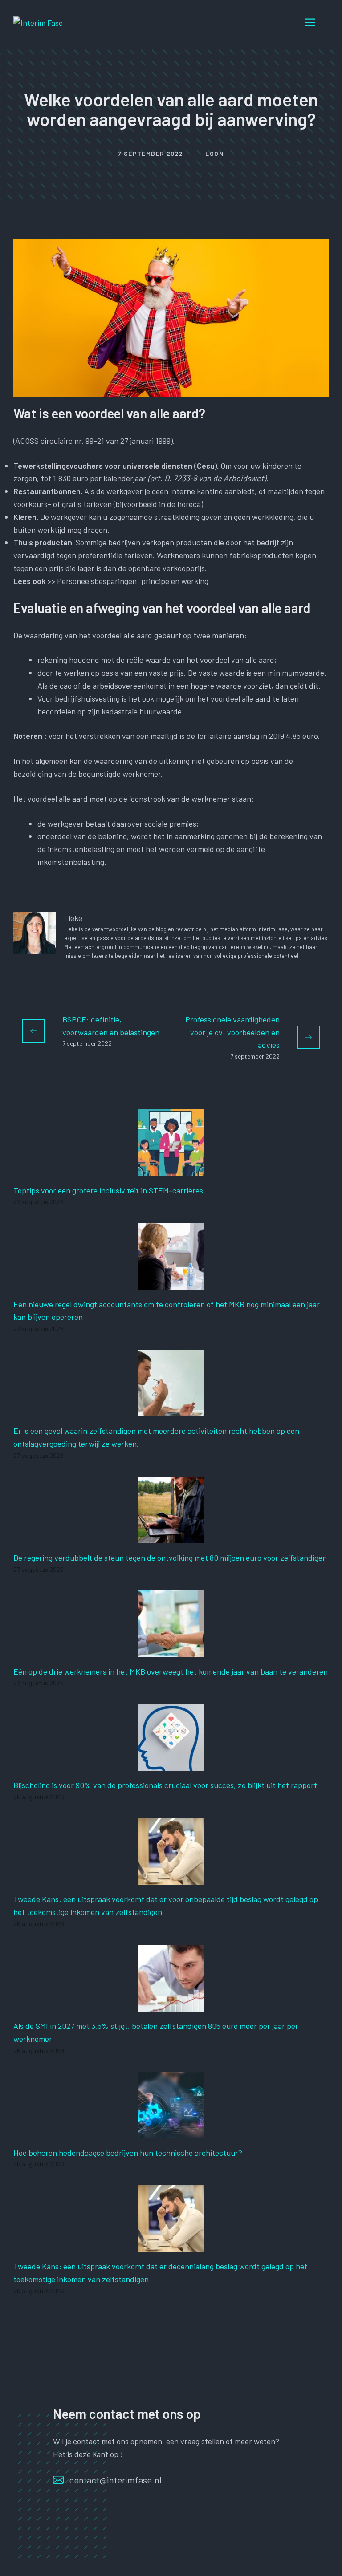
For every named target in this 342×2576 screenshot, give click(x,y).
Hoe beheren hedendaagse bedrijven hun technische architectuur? (128, 2153)
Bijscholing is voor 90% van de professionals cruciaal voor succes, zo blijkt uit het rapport (165, 1785)
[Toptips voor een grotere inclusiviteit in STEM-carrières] (171, 1169)
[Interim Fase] (38, 22)
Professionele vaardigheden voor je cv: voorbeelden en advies (232, 1032)
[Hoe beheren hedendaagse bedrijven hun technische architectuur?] (171, 2132)
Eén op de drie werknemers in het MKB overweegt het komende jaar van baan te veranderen (171, 1671)
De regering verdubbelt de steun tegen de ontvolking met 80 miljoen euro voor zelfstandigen (170, 1558)
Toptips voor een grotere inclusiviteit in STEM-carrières (108, 1190)
